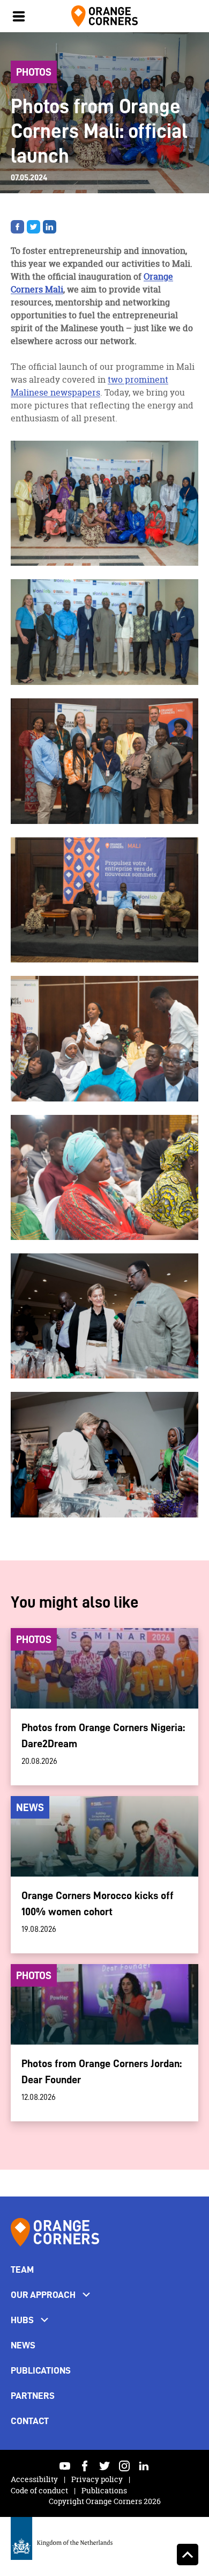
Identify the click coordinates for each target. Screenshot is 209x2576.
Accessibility (35, 2479)
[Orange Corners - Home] (55, 2232)
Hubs (22, 2320)
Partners (33, 2396)
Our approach (43, 2295)
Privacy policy (98, 2479)
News (23, 2345)
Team (22, 2269)
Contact (30, 2421)
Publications (41, 2370)
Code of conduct (40, 2490)
